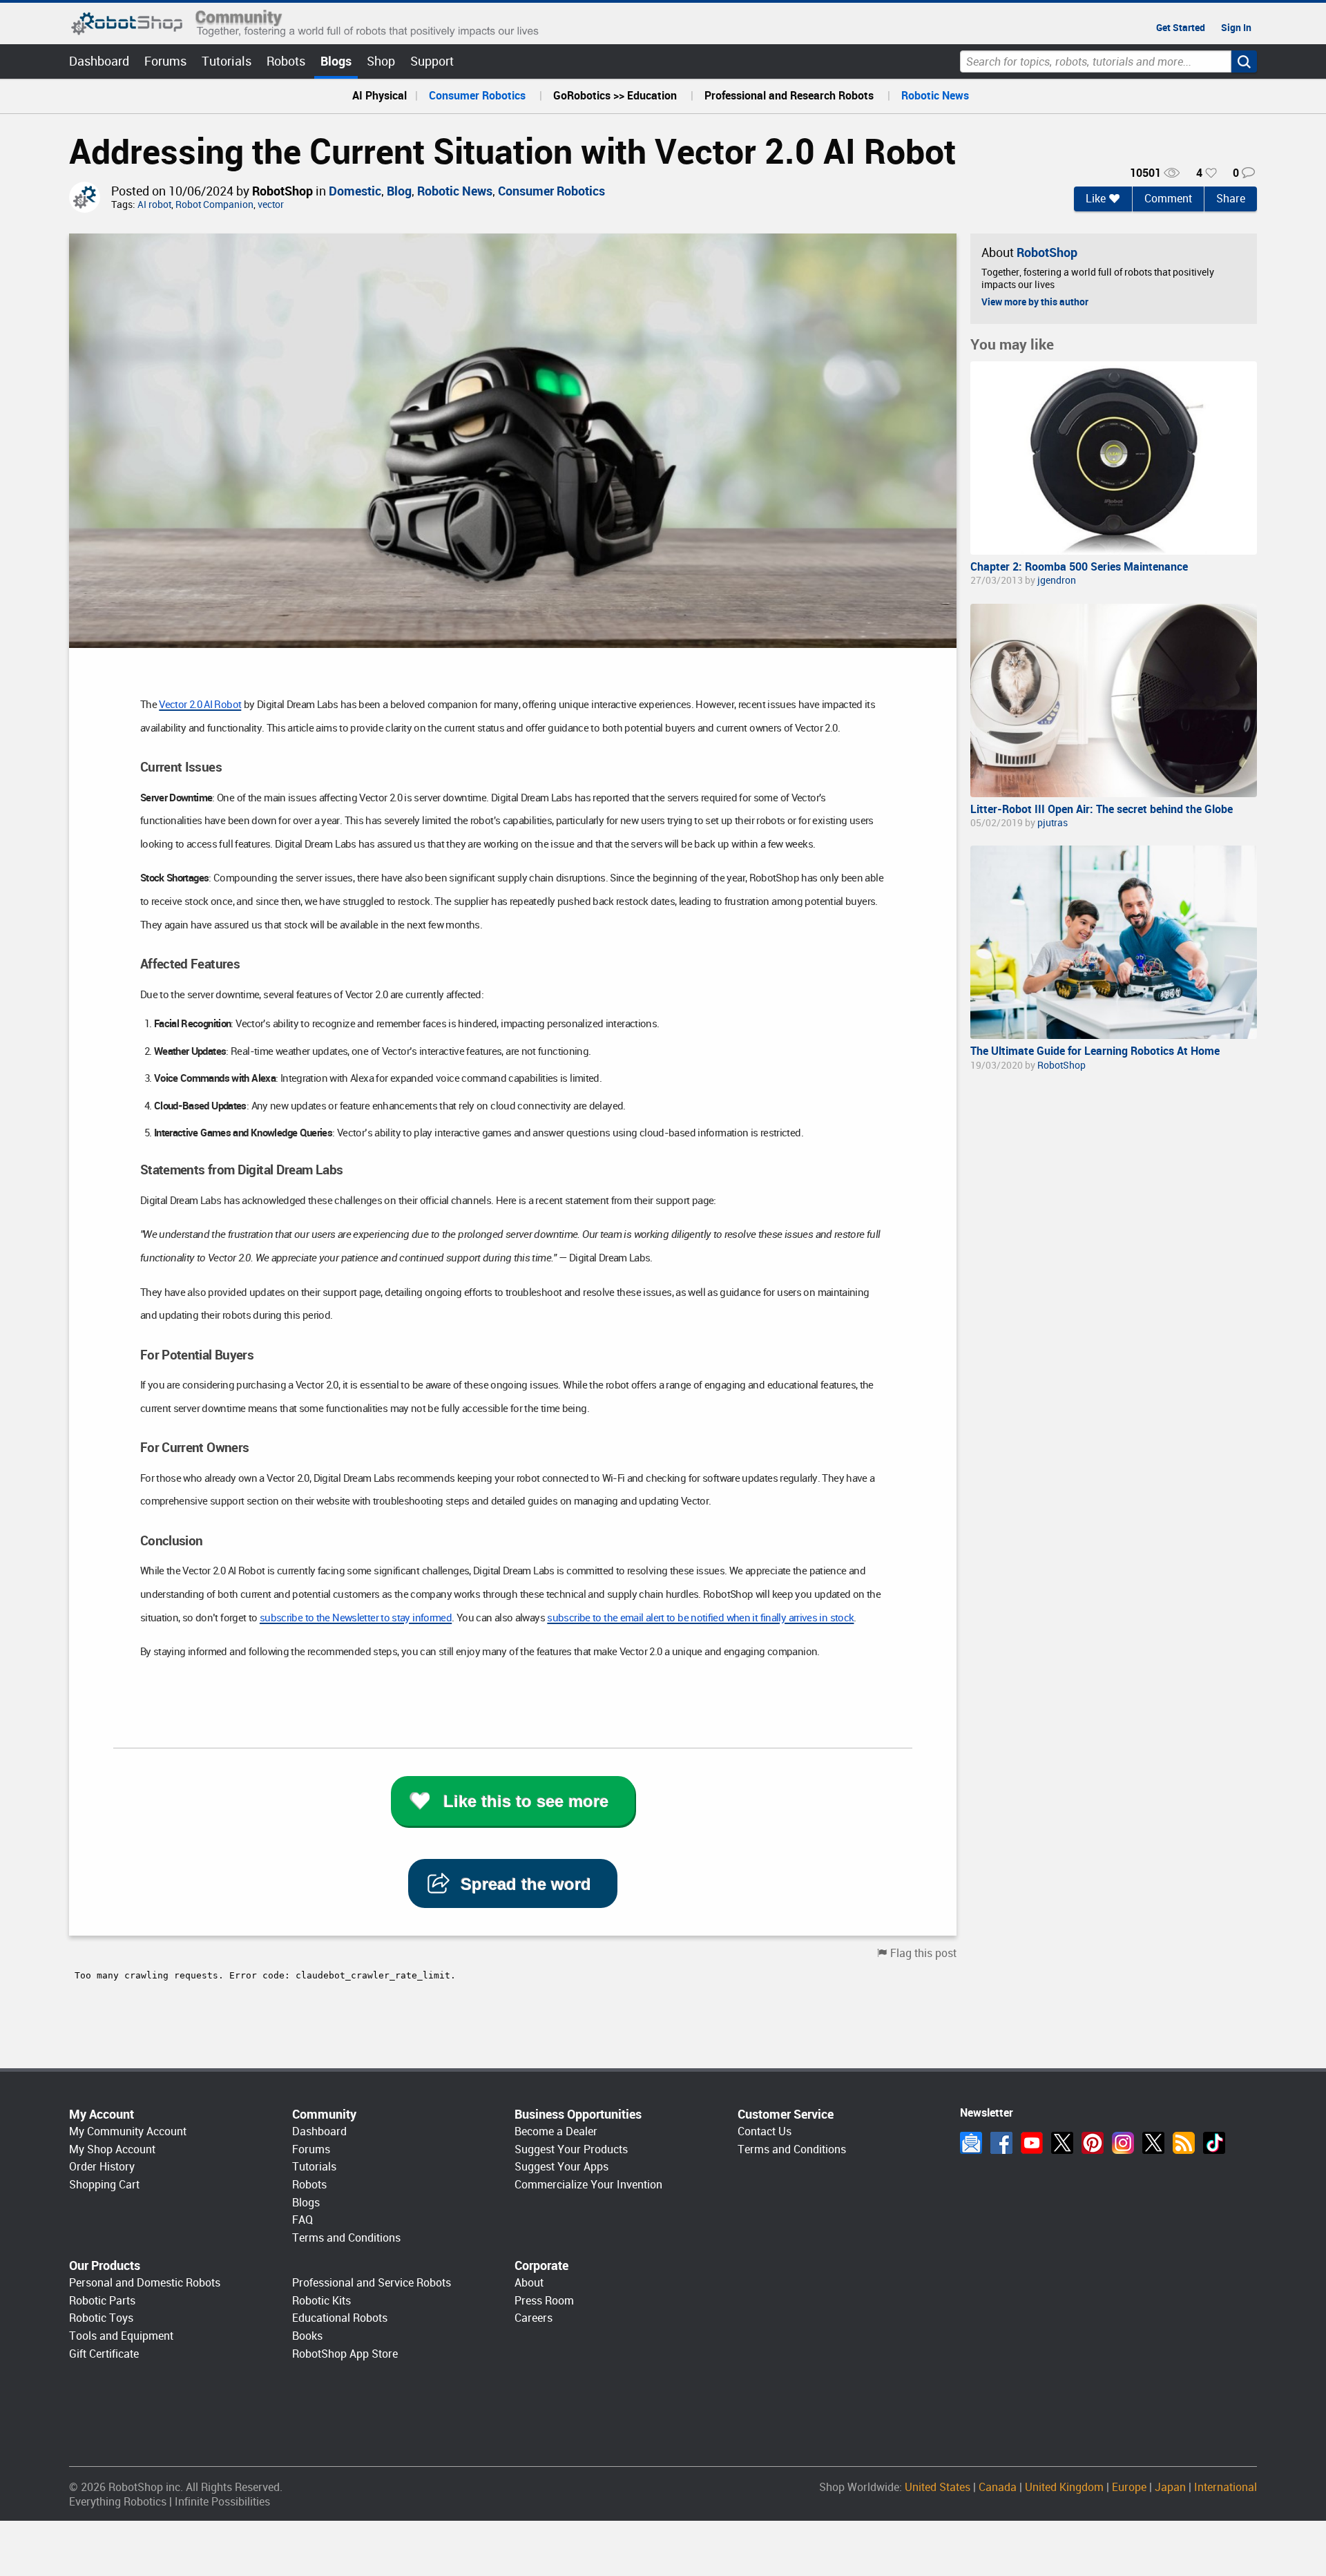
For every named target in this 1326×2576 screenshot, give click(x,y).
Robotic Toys (101, 2318)
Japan (1170, 2487)
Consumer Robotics (477, 96)
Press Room (544, 2301)
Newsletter (971, 2143)
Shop (381, 61)
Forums (165, 61)
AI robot (154, 205)
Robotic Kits (321, 2301)
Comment (1168, 199)
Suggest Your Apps (561, 2167)
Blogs (336, 61)
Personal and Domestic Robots (145, 2283)
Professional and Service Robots (372, 2283)
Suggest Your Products (571, 2149)
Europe (1129, 2487)
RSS (1184, 2143)
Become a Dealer (556, 2131)
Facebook (1001, 2143)
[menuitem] (379, 96)
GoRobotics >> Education (615, 96)
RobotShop (282, 191)
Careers (534, 2318)
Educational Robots (340, 2318)
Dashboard (99, 61)
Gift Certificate (104, 2354)
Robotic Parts (102, 2301)
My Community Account (128, 2131)
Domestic (355, 191)
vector (271, 205)
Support (432, 61)
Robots (286, 61)
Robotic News (935, 96)
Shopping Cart (104, 2185)
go (1244, 61)
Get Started (1181, 28)
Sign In (1236, 28)
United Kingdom (1064, 2487)
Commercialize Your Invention (588, 2185)
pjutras (1053, 823)
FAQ (302, 2220)
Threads (1153, 2143)
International (1226, 2487)
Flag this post (923, 1953)
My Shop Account (112, 2149)
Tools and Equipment (121, 2336)
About (529, 2283)
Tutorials (227, 61)
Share (1231, 199)
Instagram (1123, 2143)
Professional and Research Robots (789, 96)
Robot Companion (214, 205)
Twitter (1062, 2143)
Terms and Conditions (346, 2238)
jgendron (1057, 580)
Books (307, 2336)
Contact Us (765, 2131)
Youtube (1032, 2143)
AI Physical (379, 96)
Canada (998, 2487)
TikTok (1214, 2143)
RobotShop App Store (345, 2354)
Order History (102, 2167)
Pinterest (1093, 2143)
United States (938, 2487)
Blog (399, 191)
